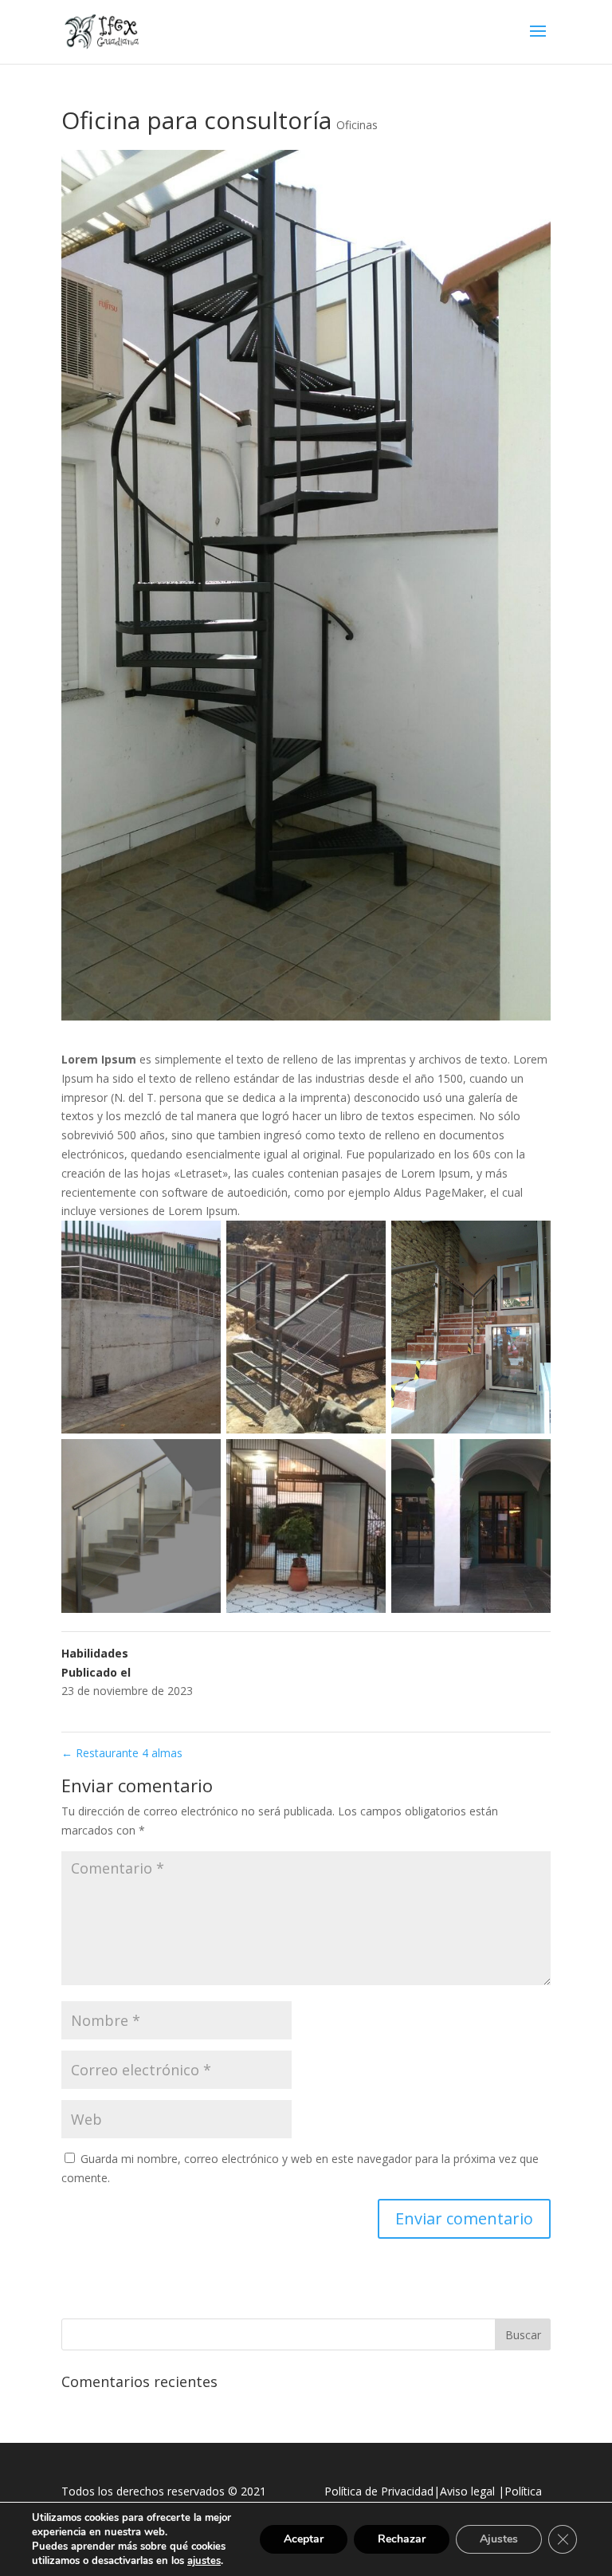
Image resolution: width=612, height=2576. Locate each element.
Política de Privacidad (379, 2491)
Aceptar (304, 2539)
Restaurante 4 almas (122, 1753)
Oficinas (357, 125)
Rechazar (402, 2539)
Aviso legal (467, 2491)
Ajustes (499, 2539)
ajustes (204, 2561)
